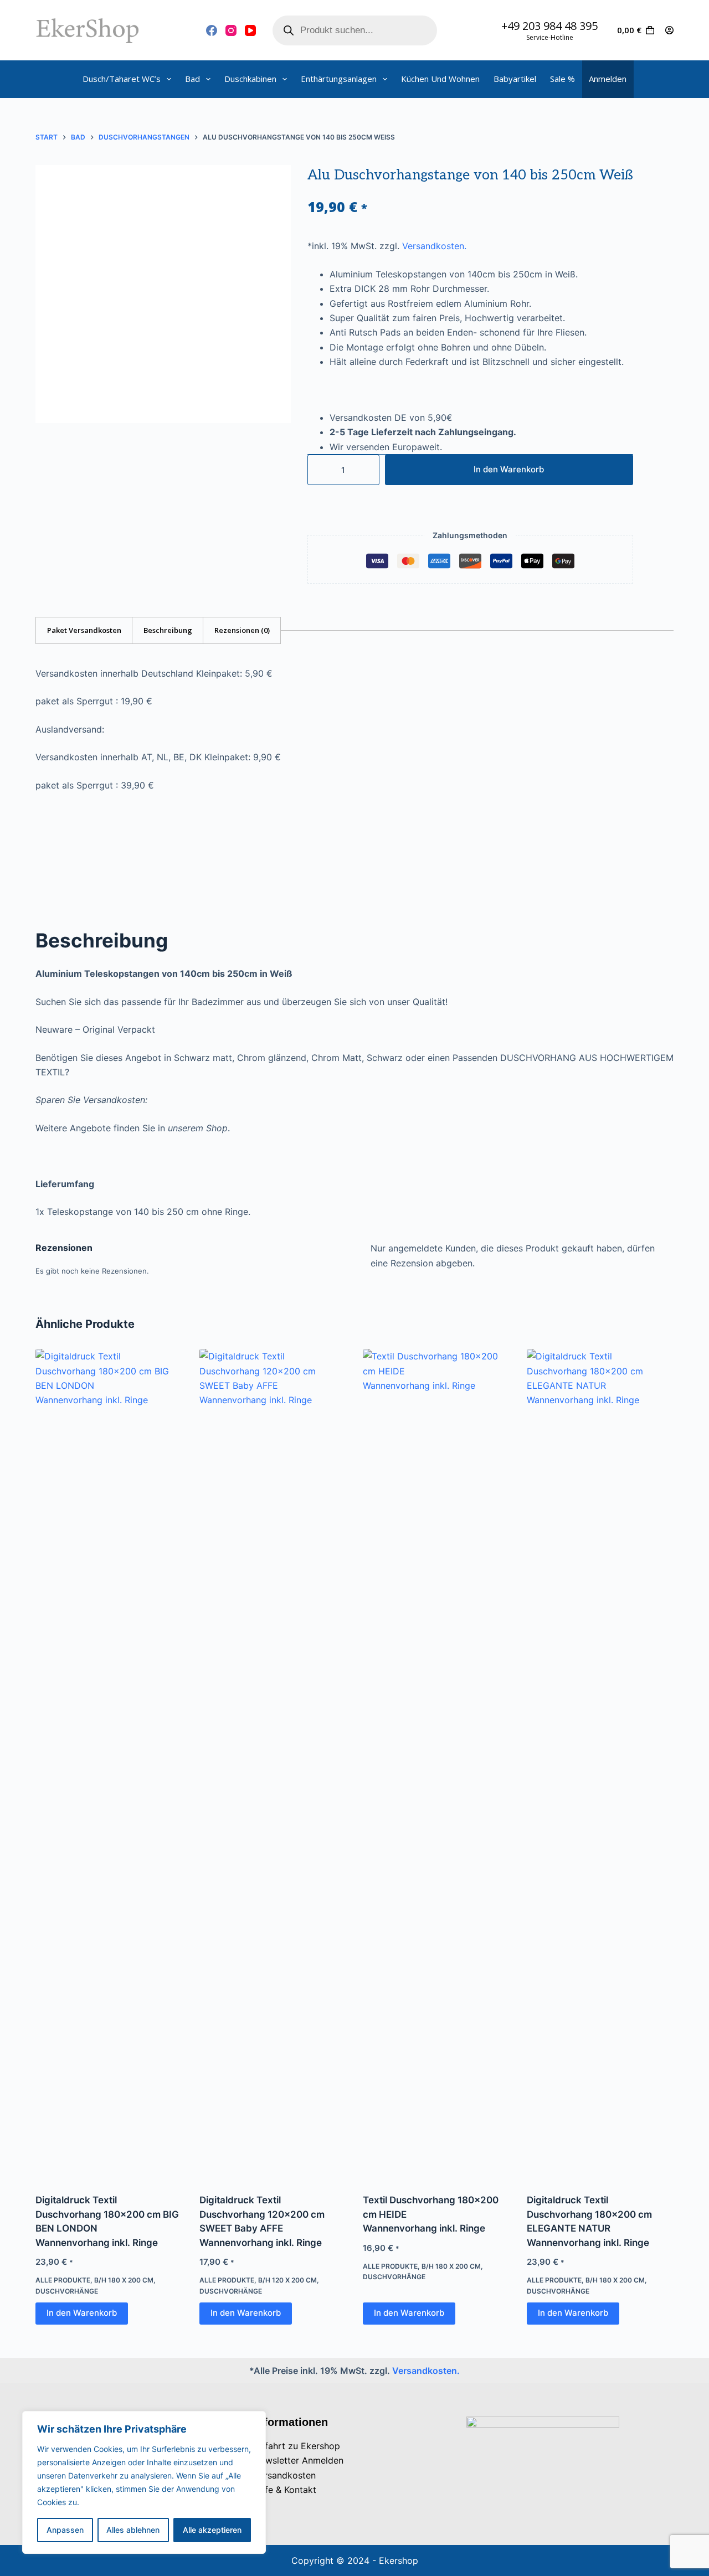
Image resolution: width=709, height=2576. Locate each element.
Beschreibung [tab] (168, 630)
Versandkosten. (434, 246)
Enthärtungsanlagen (339, 79)
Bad (192, 79)
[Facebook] (212, 30)
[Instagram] (231, 30)
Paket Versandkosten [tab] (84, 630)
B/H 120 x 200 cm (287, 2280)
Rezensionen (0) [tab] (242, 630)
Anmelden (608, 79)
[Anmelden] (669, 30)
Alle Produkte (63, 2280)
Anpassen (65, 2530)
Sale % (562, 79)
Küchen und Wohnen (440, 79)
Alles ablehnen (133, 2530)
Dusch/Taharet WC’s (122, 79)
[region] (144, 2482)
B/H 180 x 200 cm (124, 2280)
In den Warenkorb (509, 469)
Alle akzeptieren (212, 2530)
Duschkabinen (250, 79)
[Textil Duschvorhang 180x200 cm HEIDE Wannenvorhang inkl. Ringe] (436, 1764)
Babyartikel (515, 79)
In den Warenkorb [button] (82, 2313)
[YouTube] (250, 30)
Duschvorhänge (67, 2291)
